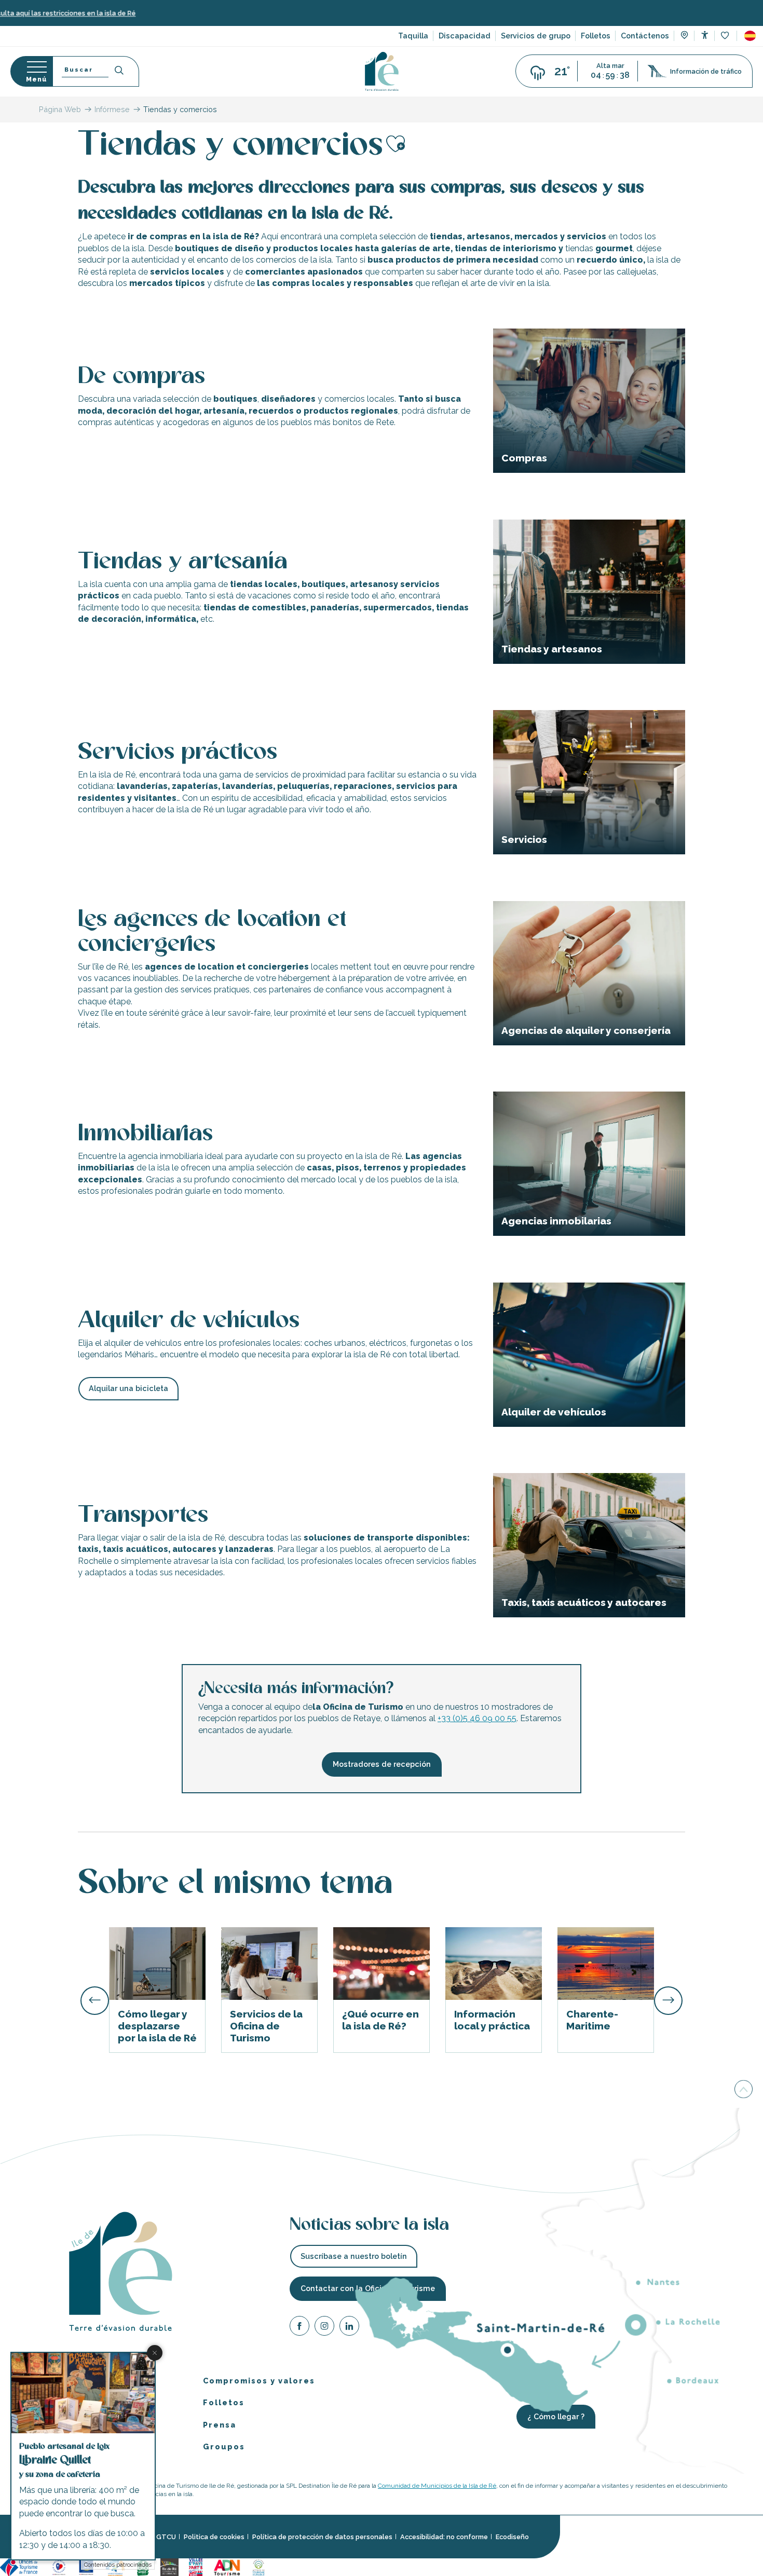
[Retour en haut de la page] (744, 2090)
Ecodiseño (512, 2537)
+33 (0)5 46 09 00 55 (477, 1718)
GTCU (166, 2537)
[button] (750, 36)
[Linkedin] (349, 2327)
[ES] (750, 36)
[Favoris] (726, 36)
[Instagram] (324, 2327)
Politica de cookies (214, 2537)
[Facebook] (299, 2327)
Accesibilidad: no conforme (444, 2537)
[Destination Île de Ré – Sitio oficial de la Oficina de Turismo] (382, 71)
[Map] (684, 36)
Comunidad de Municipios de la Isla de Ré (437, 2485)
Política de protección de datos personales (322, 2537)
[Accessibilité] (705, 35)
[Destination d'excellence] (59, 2566)
